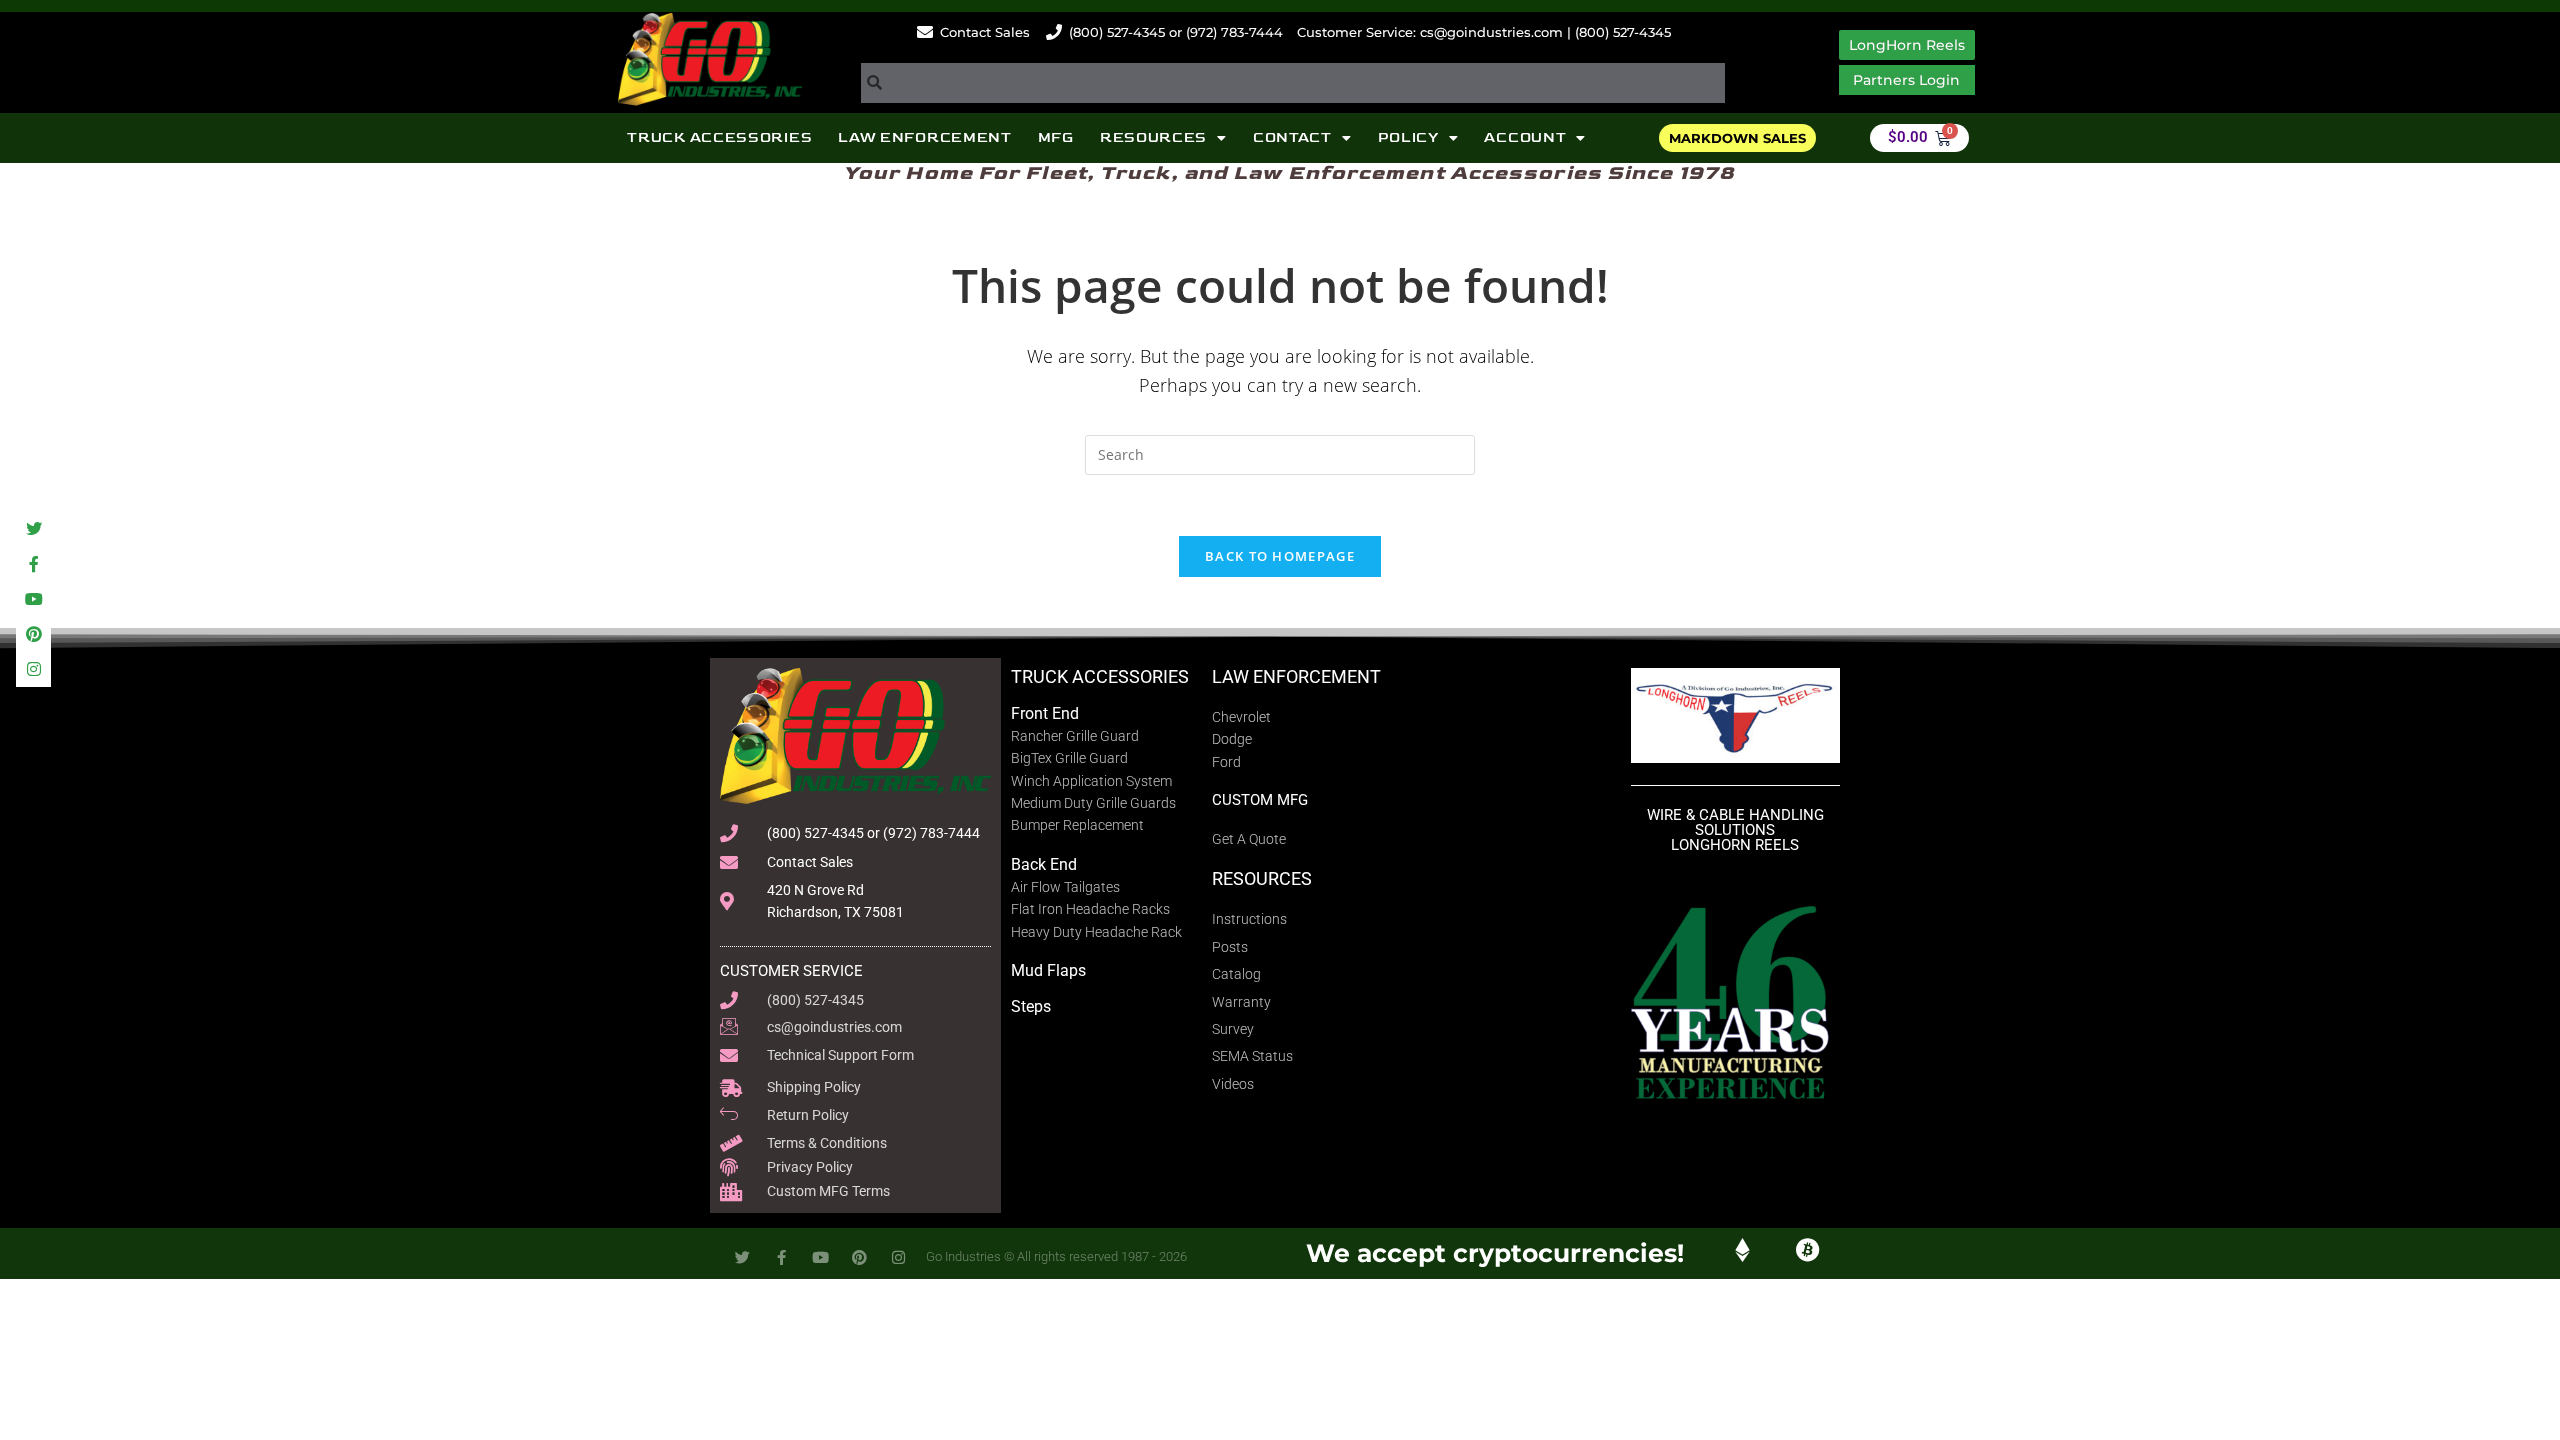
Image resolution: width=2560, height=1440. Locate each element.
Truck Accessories (719, 137)
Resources (1153, 137)
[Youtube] (33, 598)
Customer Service (791, 971)
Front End (1045, 713)
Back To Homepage (1280, 556)
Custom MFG (1260, 800)
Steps (1031, 1006)
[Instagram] (33, 669)
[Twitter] (33, 528)
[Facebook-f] (33, 563)
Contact (1292, 137)
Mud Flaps (1048, 970)
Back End (1044, 864)
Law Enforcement (925, 137)
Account (1525, 137)
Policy (1408, 137)
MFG (1056, 137)
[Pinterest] (33, 634)
